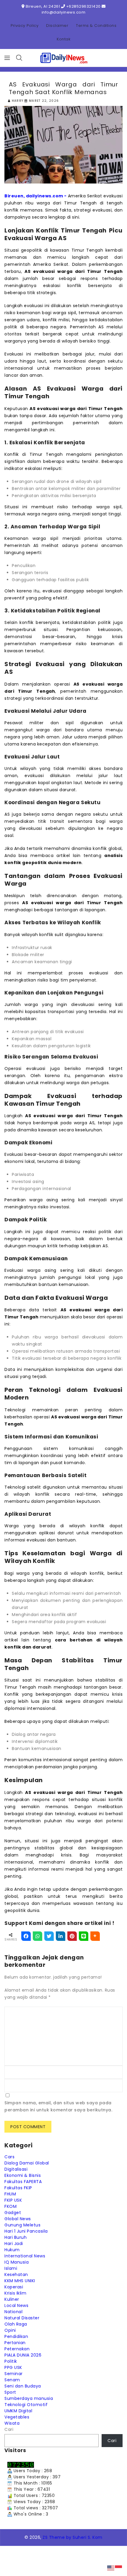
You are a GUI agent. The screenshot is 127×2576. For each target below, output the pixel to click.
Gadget (13, 2213)
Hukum (12, 2250)
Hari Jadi (14, 2244)
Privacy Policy (25, 26)
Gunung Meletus (22, 2225)
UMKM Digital (18, 2411)
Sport (10, 2392)
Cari (9, 2429)
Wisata (12, 2423)
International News (25, 2256)
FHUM (10, 2194)
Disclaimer (57, 26)
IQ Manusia (17, 2262)
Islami (11, 2268)
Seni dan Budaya (23, 2386)
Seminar (14, 2374)
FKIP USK (13, 2200)
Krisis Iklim (15, 2293)
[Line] (84, 1936)
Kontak (63, 39)
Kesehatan (16, 2275)
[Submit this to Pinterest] (72, 1936)
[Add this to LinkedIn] (61, 1936)
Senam (12, 2380)
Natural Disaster (22, 2318)
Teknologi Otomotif (26, 2405)
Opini (10, 2330)
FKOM (10, 2206)
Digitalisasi (16, 2169)
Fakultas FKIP (18, 2188)
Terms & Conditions (96, 26)
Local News (16, 2305)
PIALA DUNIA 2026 (23, 2355)
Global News (18, 2219)
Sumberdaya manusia (29, 2398)
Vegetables (17, 2417)
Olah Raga (16, 2324)
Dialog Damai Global (27, 2163)
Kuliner (12, 2299)
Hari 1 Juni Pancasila (26, 2231)
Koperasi (14, 2287)
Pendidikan (16, 2336)
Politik (11, 2361)
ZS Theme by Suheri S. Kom (73, 2537)
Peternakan (17, 2349)
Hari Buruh (16, 2237)
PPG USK (13, 2367)
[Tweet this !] (49, 1936)
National (13, 2312)
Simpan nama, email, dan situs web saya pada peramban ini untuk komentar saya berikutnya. (58, 2106)
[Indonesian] (119, 2568)
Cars (9, 2157)
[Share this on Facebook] (26, 1936)
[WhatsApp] (38, 1936)
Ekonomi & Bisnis (23, 2175)
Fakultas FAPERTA (23, 2182)
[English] (111, 2568)
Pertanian (15, 2343)
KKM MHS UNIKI (20, 2281)
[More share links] (95, 1936)
